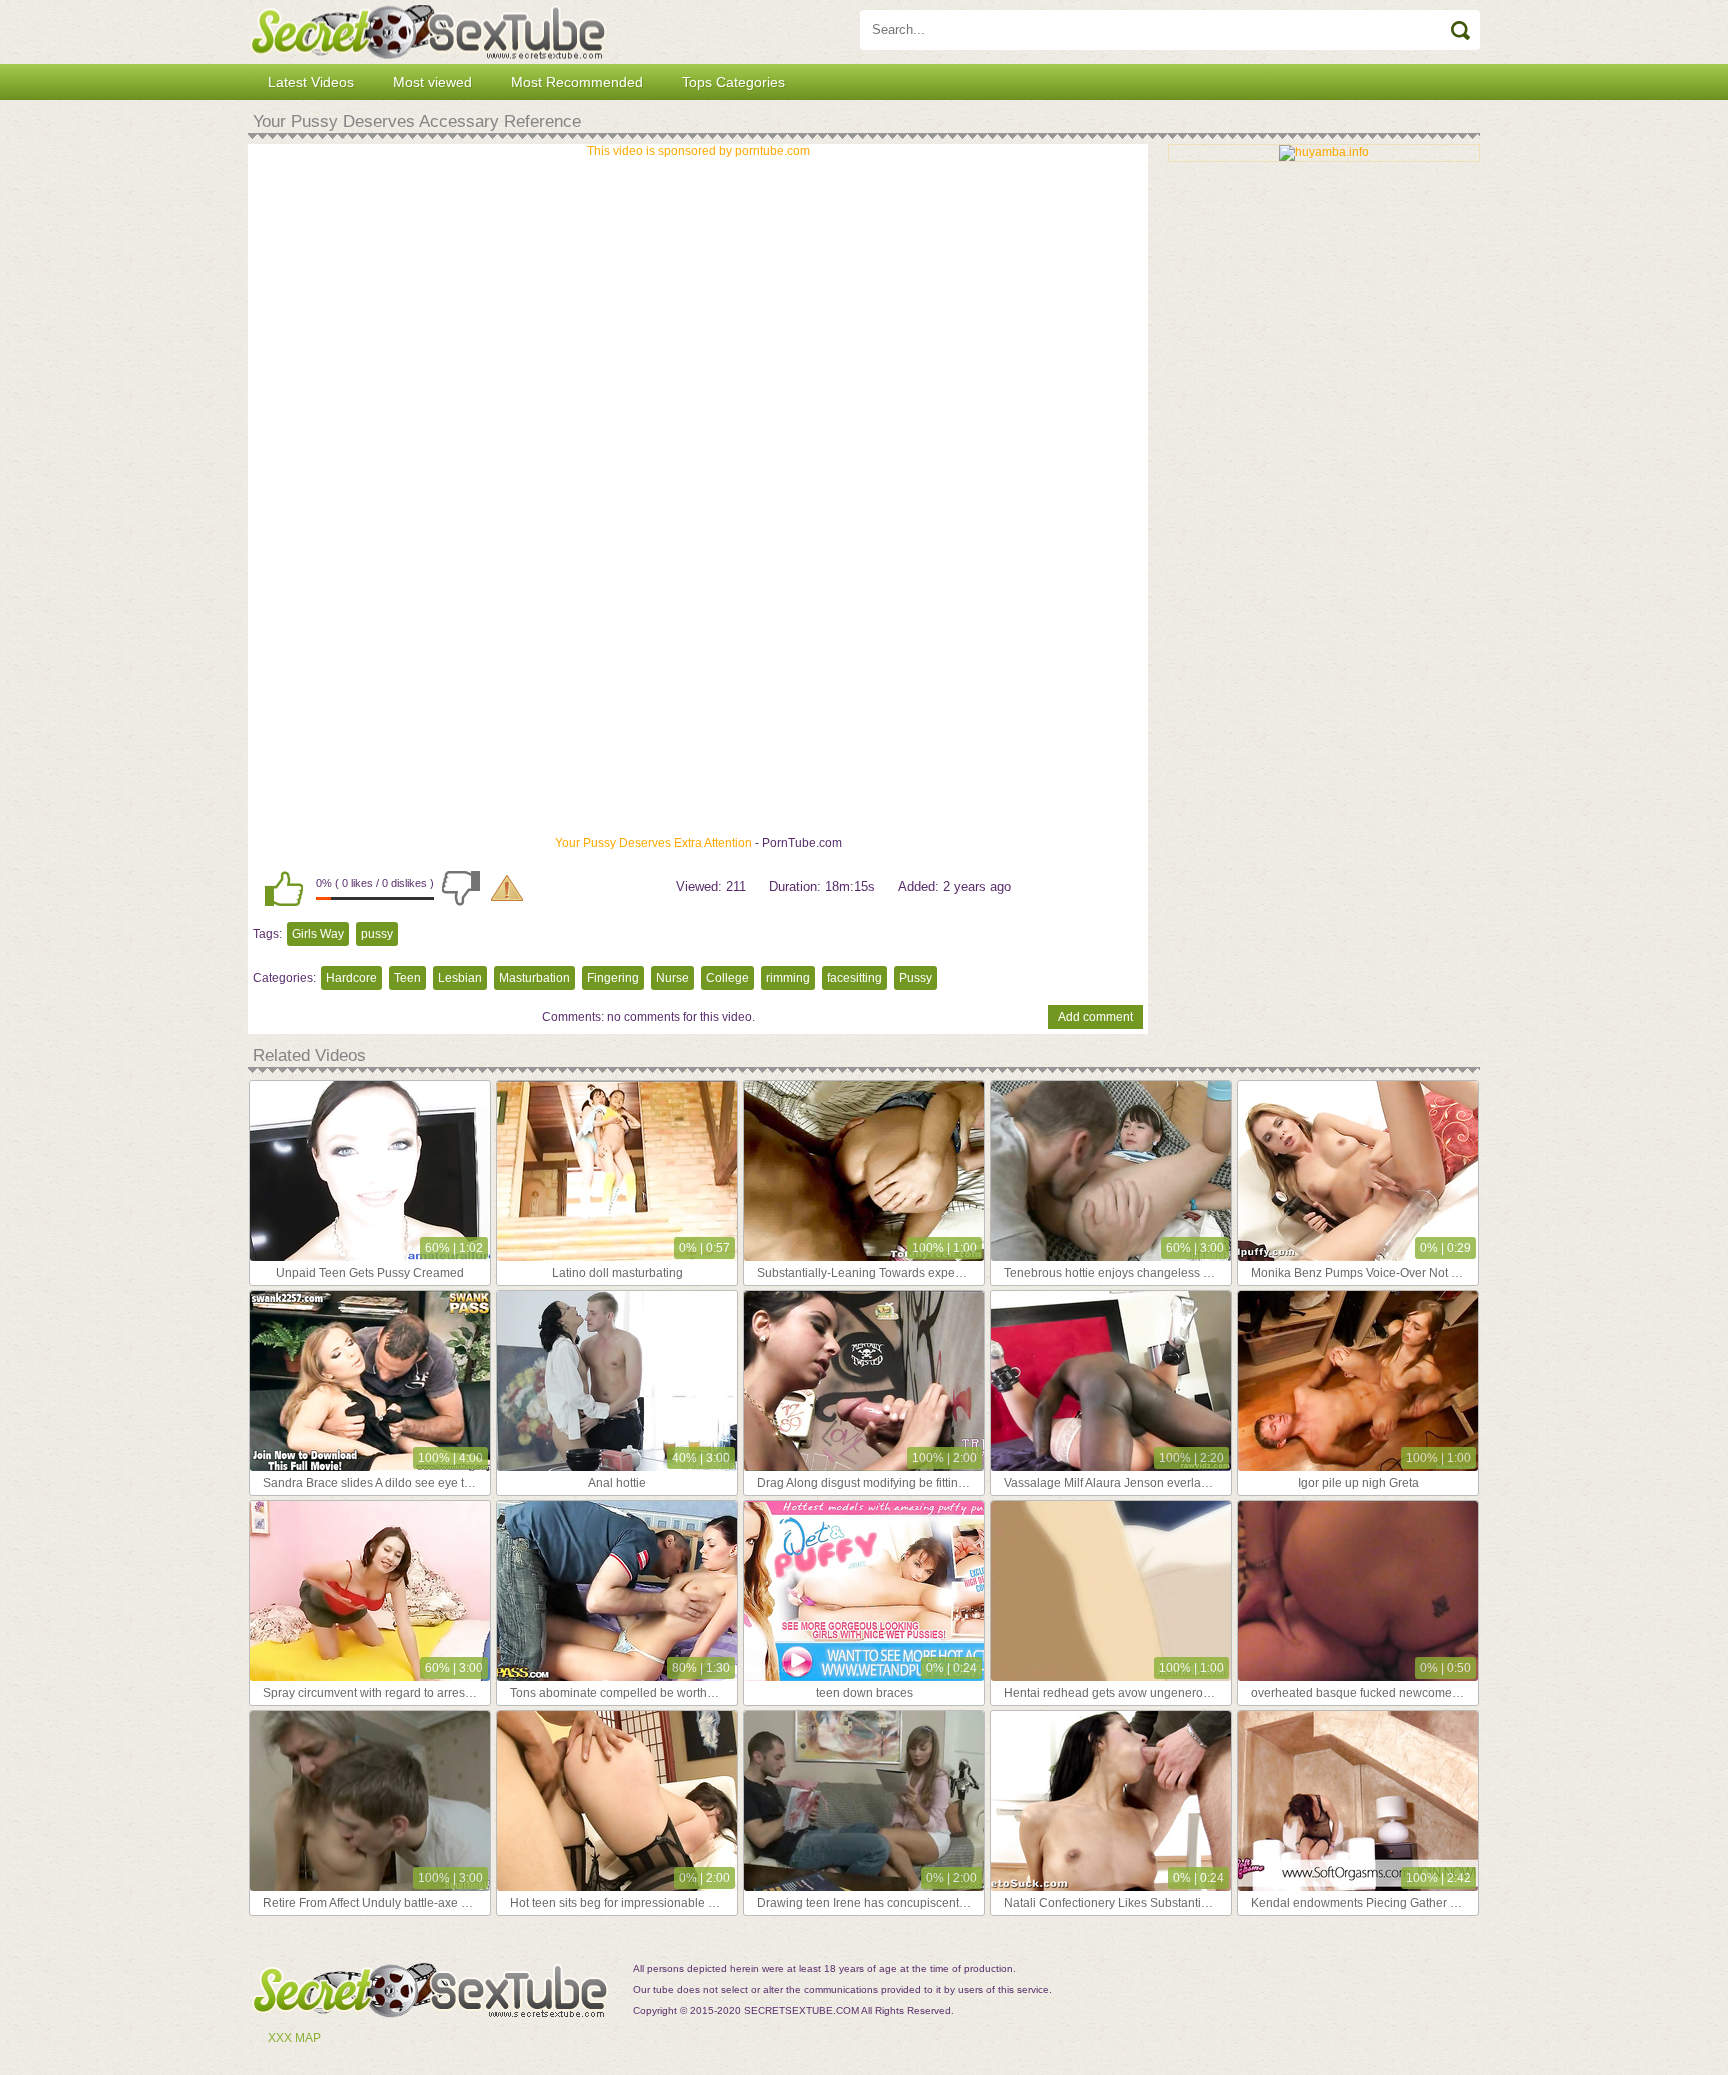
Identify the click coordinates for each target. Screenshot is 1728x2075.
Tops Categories (733, 82)
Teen (407, 978)
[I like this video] (284, 888)
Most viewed (432, 82)
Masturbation (534, 978)
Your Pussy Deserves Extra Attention (653, 843)
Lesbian (460, 978)
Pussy (915, 978)
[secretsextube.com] (428, 32)
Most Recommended (577, 82)
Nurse (672, 978)
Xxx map (294, 2038)
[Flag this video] (507, 888)
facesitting (854, 978)
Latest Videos (311, 82)
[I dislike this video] (461, 888)
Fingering (613, 978)
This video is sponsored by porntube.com (698, 151)
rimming (788, 978)
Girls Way (318, 934)
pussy (377, 934)
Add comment (1095, 1017)
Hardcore (351, 978)
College (727, 978)
